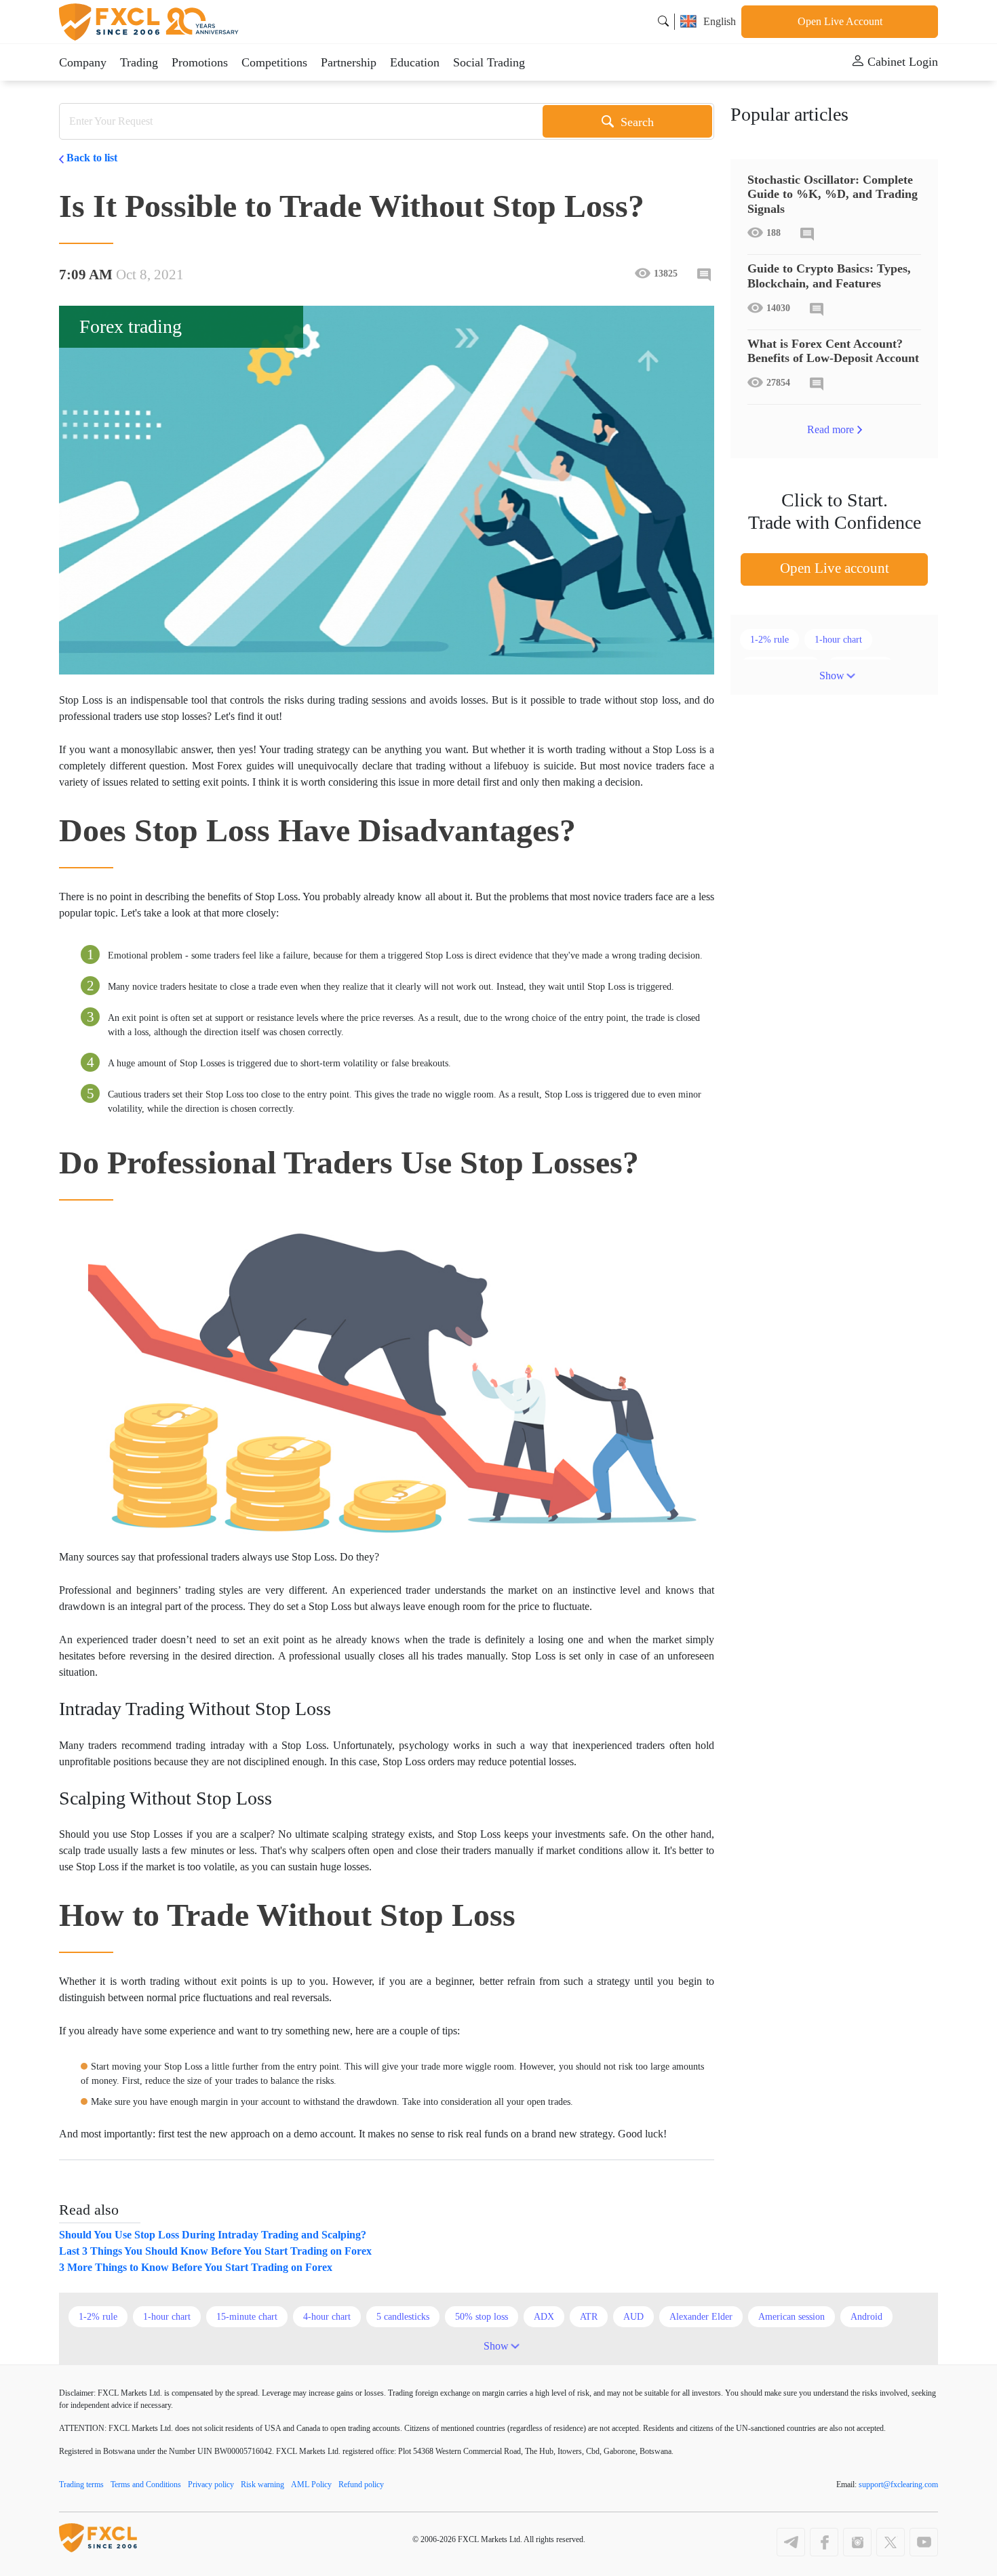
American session (791, 2317)
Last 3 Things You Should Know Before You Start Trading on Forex (215, 2251)
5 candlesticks (403, 2317)
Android (866, 2317)
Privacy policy (211, 2484)
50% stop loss (482, 2317)
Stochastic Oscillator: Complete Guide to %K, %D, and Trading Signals (833, 194)
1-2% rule (769, 640)
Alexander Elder (701, 2317)
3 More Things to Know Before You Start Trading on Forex (196, 2267)
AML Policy (311, 2484)
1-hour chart (838, 640)
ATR (589, 2317)
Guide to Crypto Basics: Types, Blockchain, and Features (829, 276)
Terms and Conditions (146, 2484)
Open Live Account (840, 21)
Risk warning (262, 2484)
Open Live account (835, 568)
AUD (633, 2317)
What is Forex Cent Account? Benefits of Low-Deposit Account (833, 351)
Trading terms (81, 2484)
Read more (830, 429)
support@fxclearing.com (898, 2484)
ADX (544, 2317)
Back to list (92, 158)
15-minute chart (247, 2317)
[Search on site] (663, 21)
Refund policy (361, 2484)
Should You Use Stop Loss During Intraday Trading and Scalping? (213, 2235)
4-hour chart (327, 2317)
